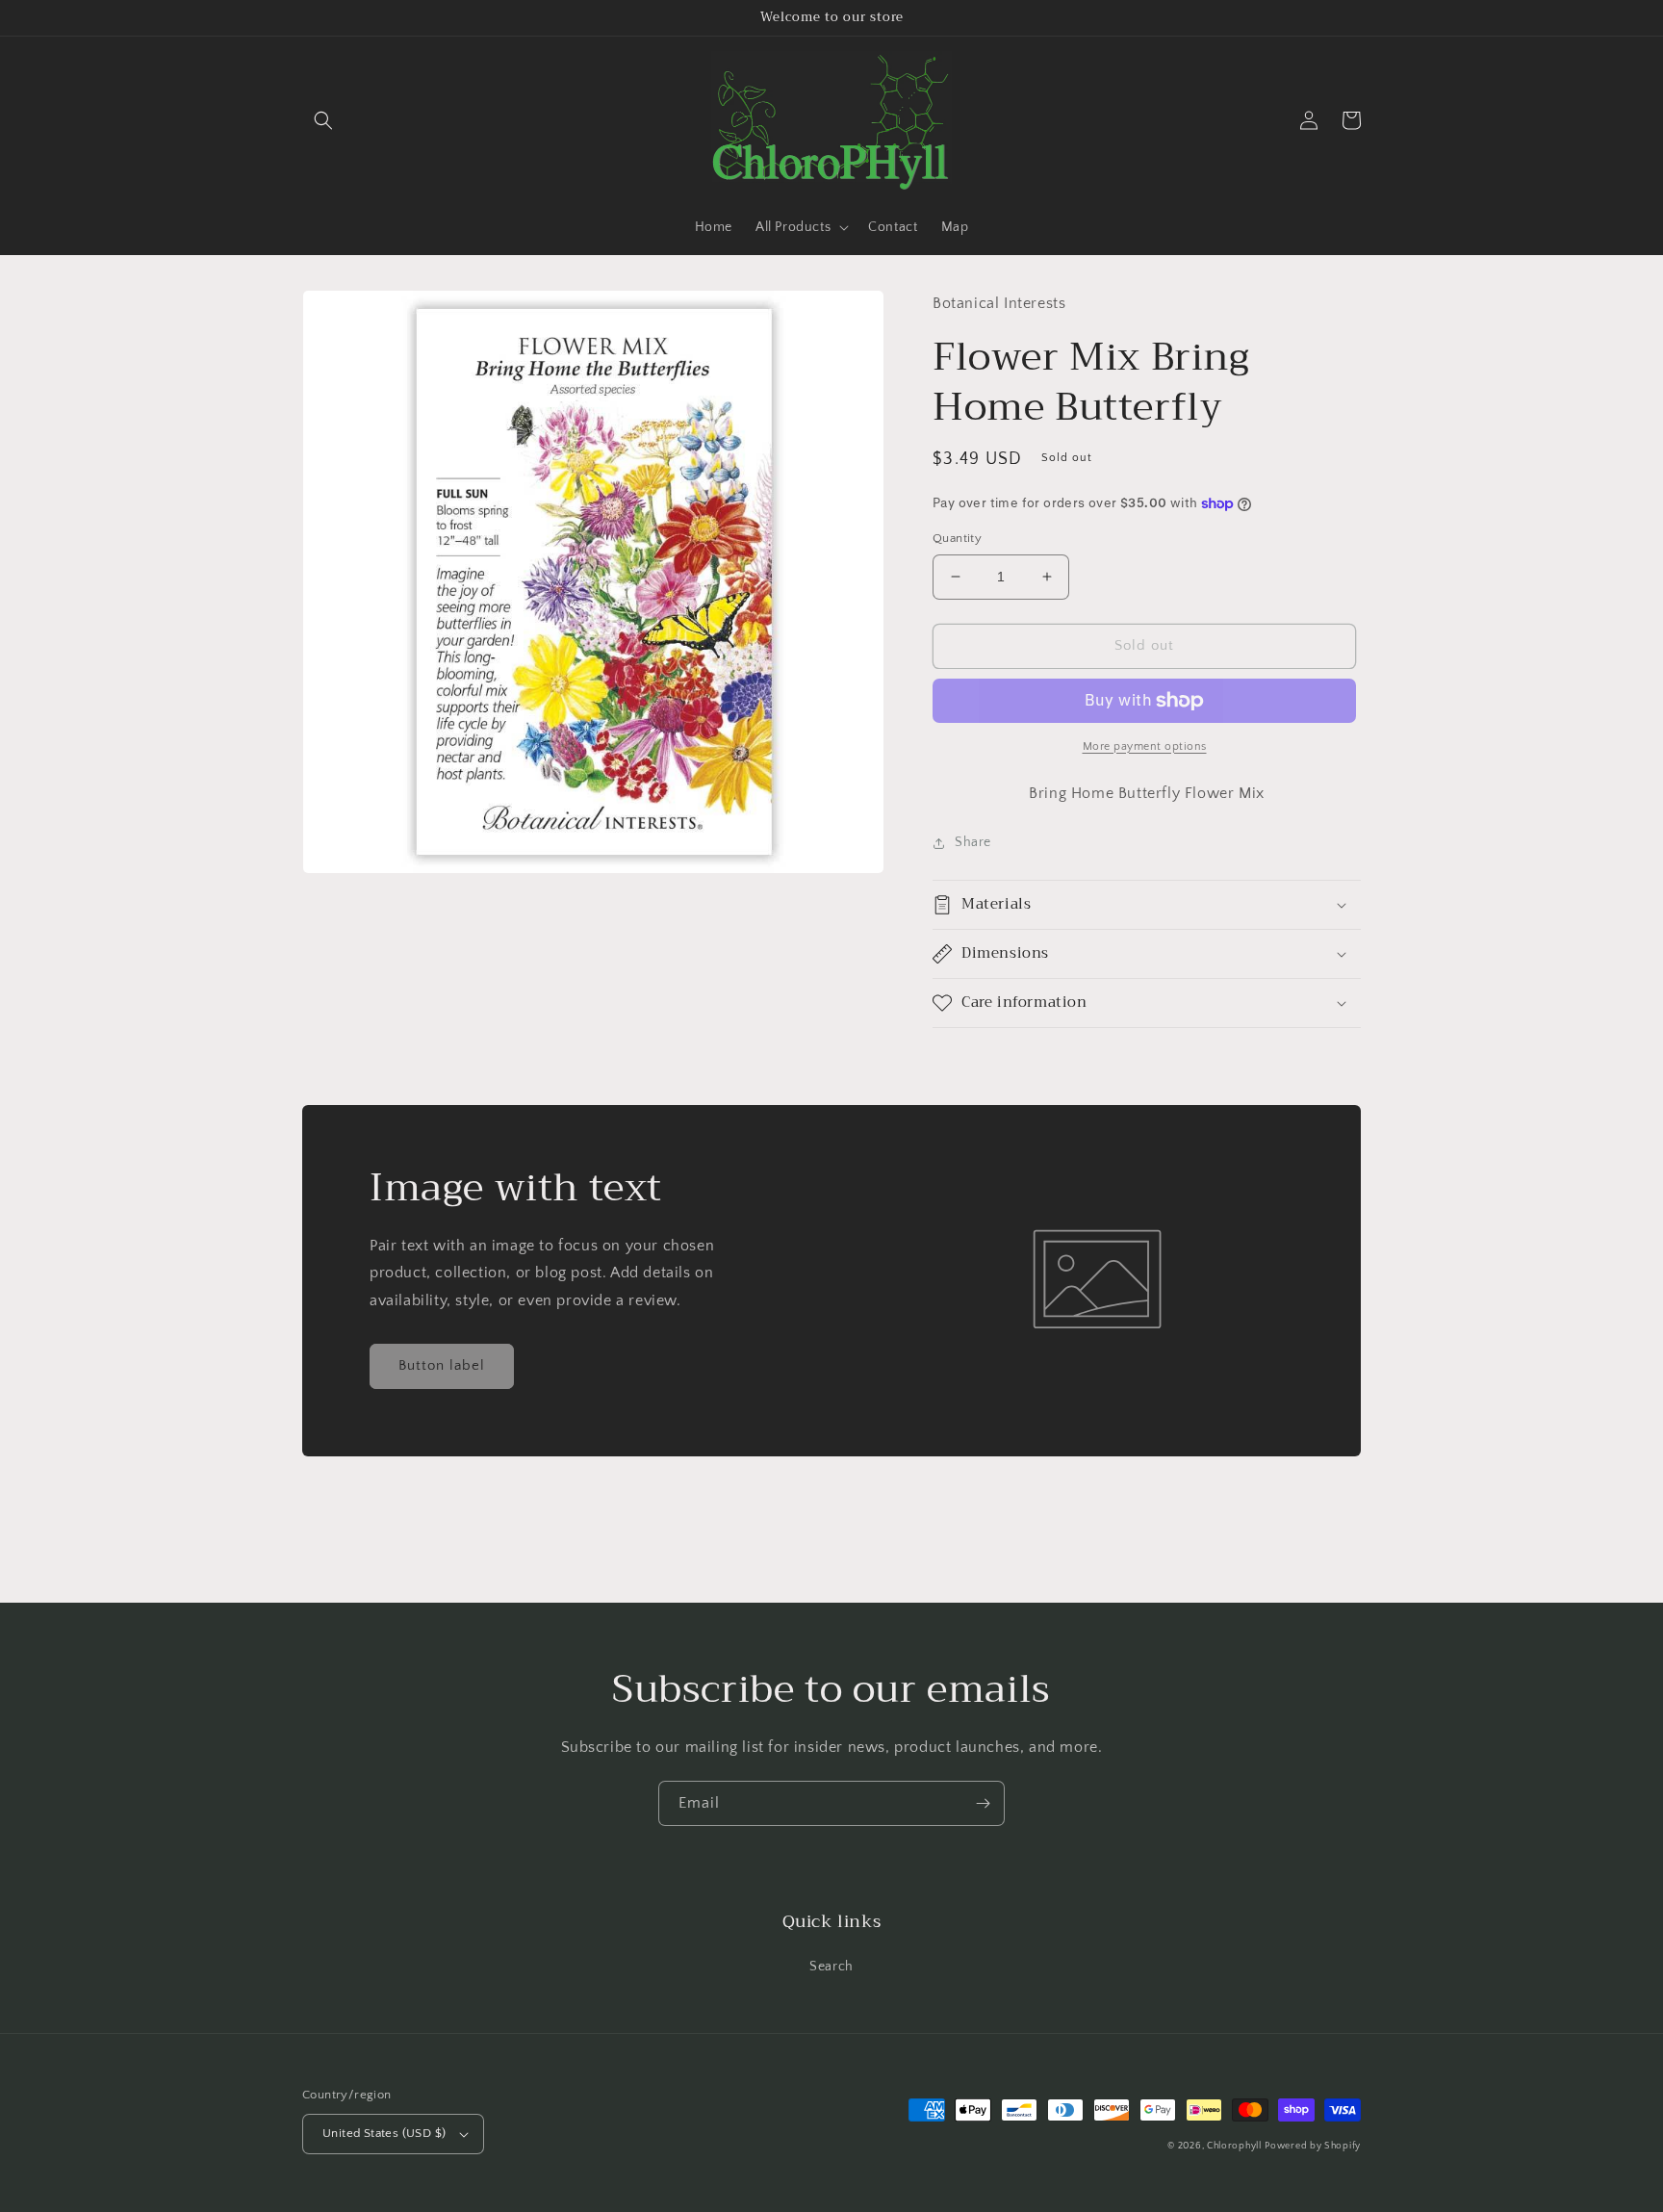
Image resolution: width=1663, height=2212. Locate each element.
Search (831, 1967)
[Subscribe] (983, 1803)
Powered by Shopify (1313, 2146)
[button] (323, 120)
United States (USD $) (384, 2133)
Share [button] (973, 842)
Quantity (957, 538)
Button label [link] (442, 1365)
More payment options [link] (1145, 746)
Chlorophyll (1234, 2146)
